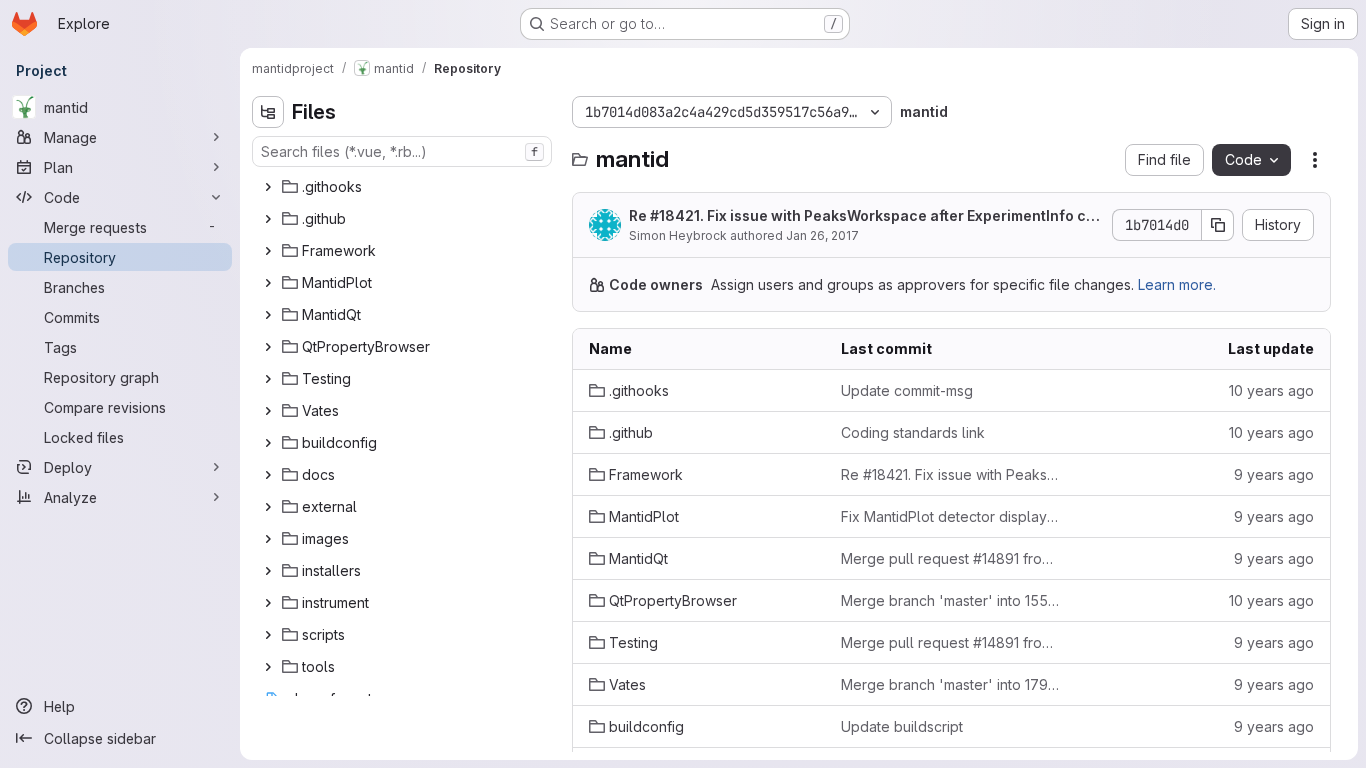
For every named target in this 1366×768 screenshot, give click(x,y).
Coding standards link (913, 432)
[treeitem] (404, 187)
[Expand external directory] (268, 507)
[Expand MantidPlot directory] (268, 283)
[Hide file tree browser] (268, 112)
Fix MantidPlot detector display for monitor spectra (951, 516)
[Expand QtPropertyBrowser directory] (268, 347)
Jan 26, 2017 (822, 235)
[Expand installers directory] (268, 571)
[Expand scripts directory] (268, 635)
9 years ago (1274, 474)
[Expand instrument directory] (268, 603)
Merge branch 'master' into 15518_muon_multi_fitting (951, 600)
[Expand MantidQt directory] (268, 315)
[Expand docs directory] (268, 475)
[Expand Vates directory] (268, 411)
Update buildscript (902, 726)
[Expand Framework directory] (268, 251)
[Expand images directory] (268, 539)
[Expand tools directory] (268, 667)
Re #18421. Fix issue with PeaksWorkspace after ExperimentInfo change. (862, 216)
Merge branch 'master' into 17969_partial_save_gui (951, 684)
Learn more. (1177, 284)
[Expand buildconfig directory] (268, 443)
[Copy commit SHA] (1218, 225)
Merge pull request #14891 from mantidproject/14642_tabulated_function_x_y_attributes (951, 558)
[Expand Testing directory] (268, 379)
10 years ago (1271, 390)
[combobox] (402, 151)
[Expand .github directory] (268, 219)
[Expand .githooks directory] (268, 187)
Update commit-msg (907, 390)
